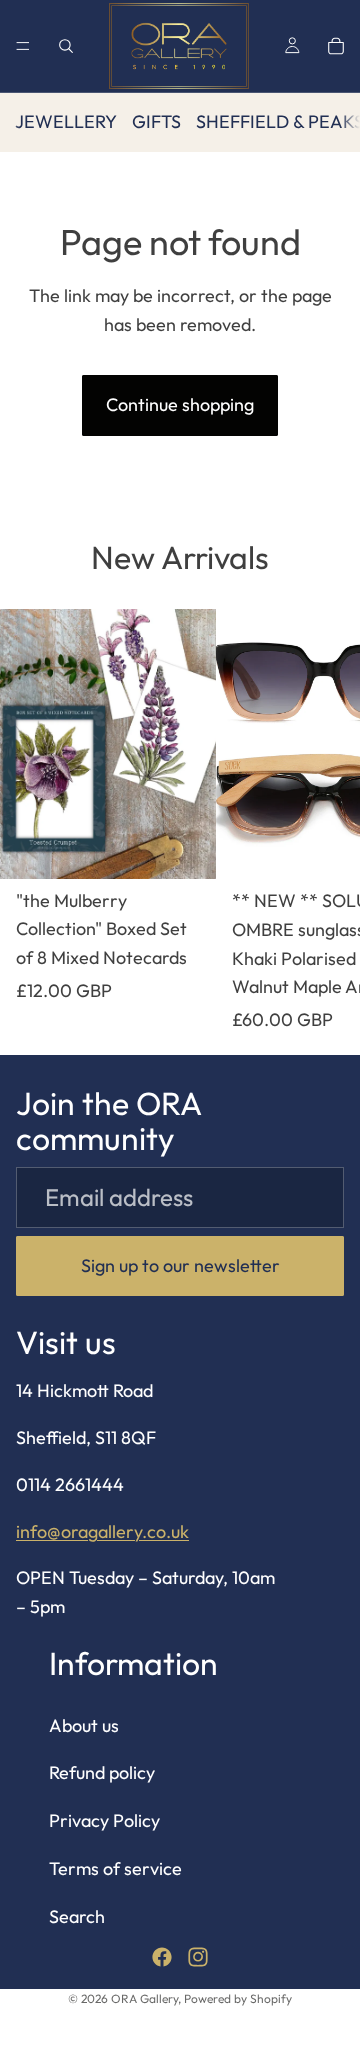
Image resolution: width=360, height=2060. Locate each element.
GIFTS (156, 121)
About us (84, 1725)
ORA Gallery (144, 1998)
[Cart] (336, 46)
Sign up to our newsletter (180, 1265)
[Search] (66, 46)
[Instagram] (198, 1957)
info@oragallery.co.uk (102, 1531)
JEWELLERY (66, 121)
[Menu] (23, 46)
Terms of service (115, 1868)
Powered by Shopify (238, 1998)
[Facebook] (162, 1957)
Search (77, 1916)
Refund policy (102, 1773)
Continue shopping (180, 404)
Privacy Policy (104, 1821)
